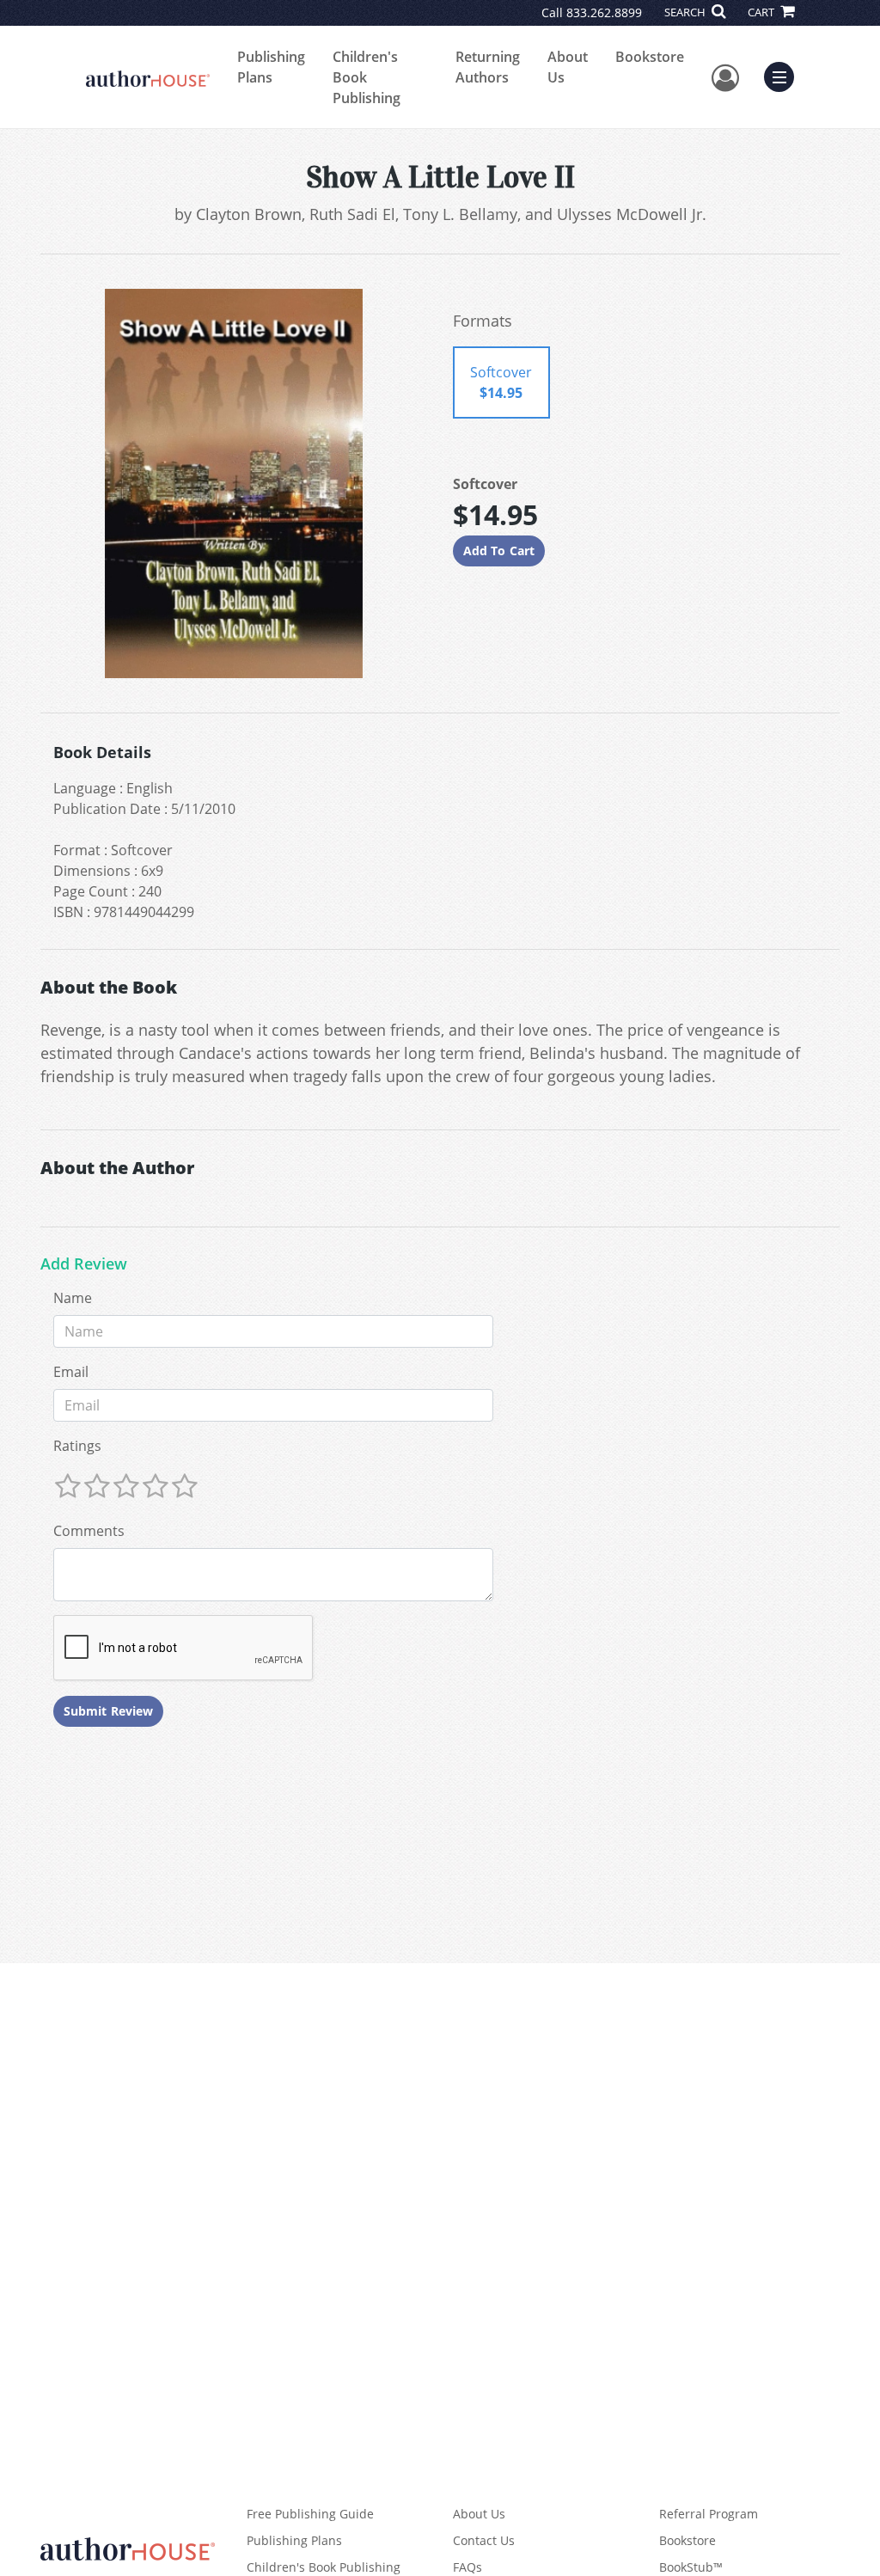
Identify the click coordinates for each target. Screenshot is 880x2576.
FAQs (467, 2567)
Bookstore (650, 57)
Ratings (77, 1446)
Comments (89, 1531)
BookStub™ (691, 2567)
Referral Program (709, 2514)
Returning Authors (488, 67)
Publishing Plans (271, 67)
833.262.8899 (604, 12)
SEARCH (686, 12)
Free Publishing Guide (310, 2514)
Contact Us (484, 2540)
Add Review (84, 1264)
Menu (785, 75)
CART (762, 12)
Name (73, 1298)
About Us (568, 67)
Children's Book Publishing (367, 77)
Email (71, 1372)
